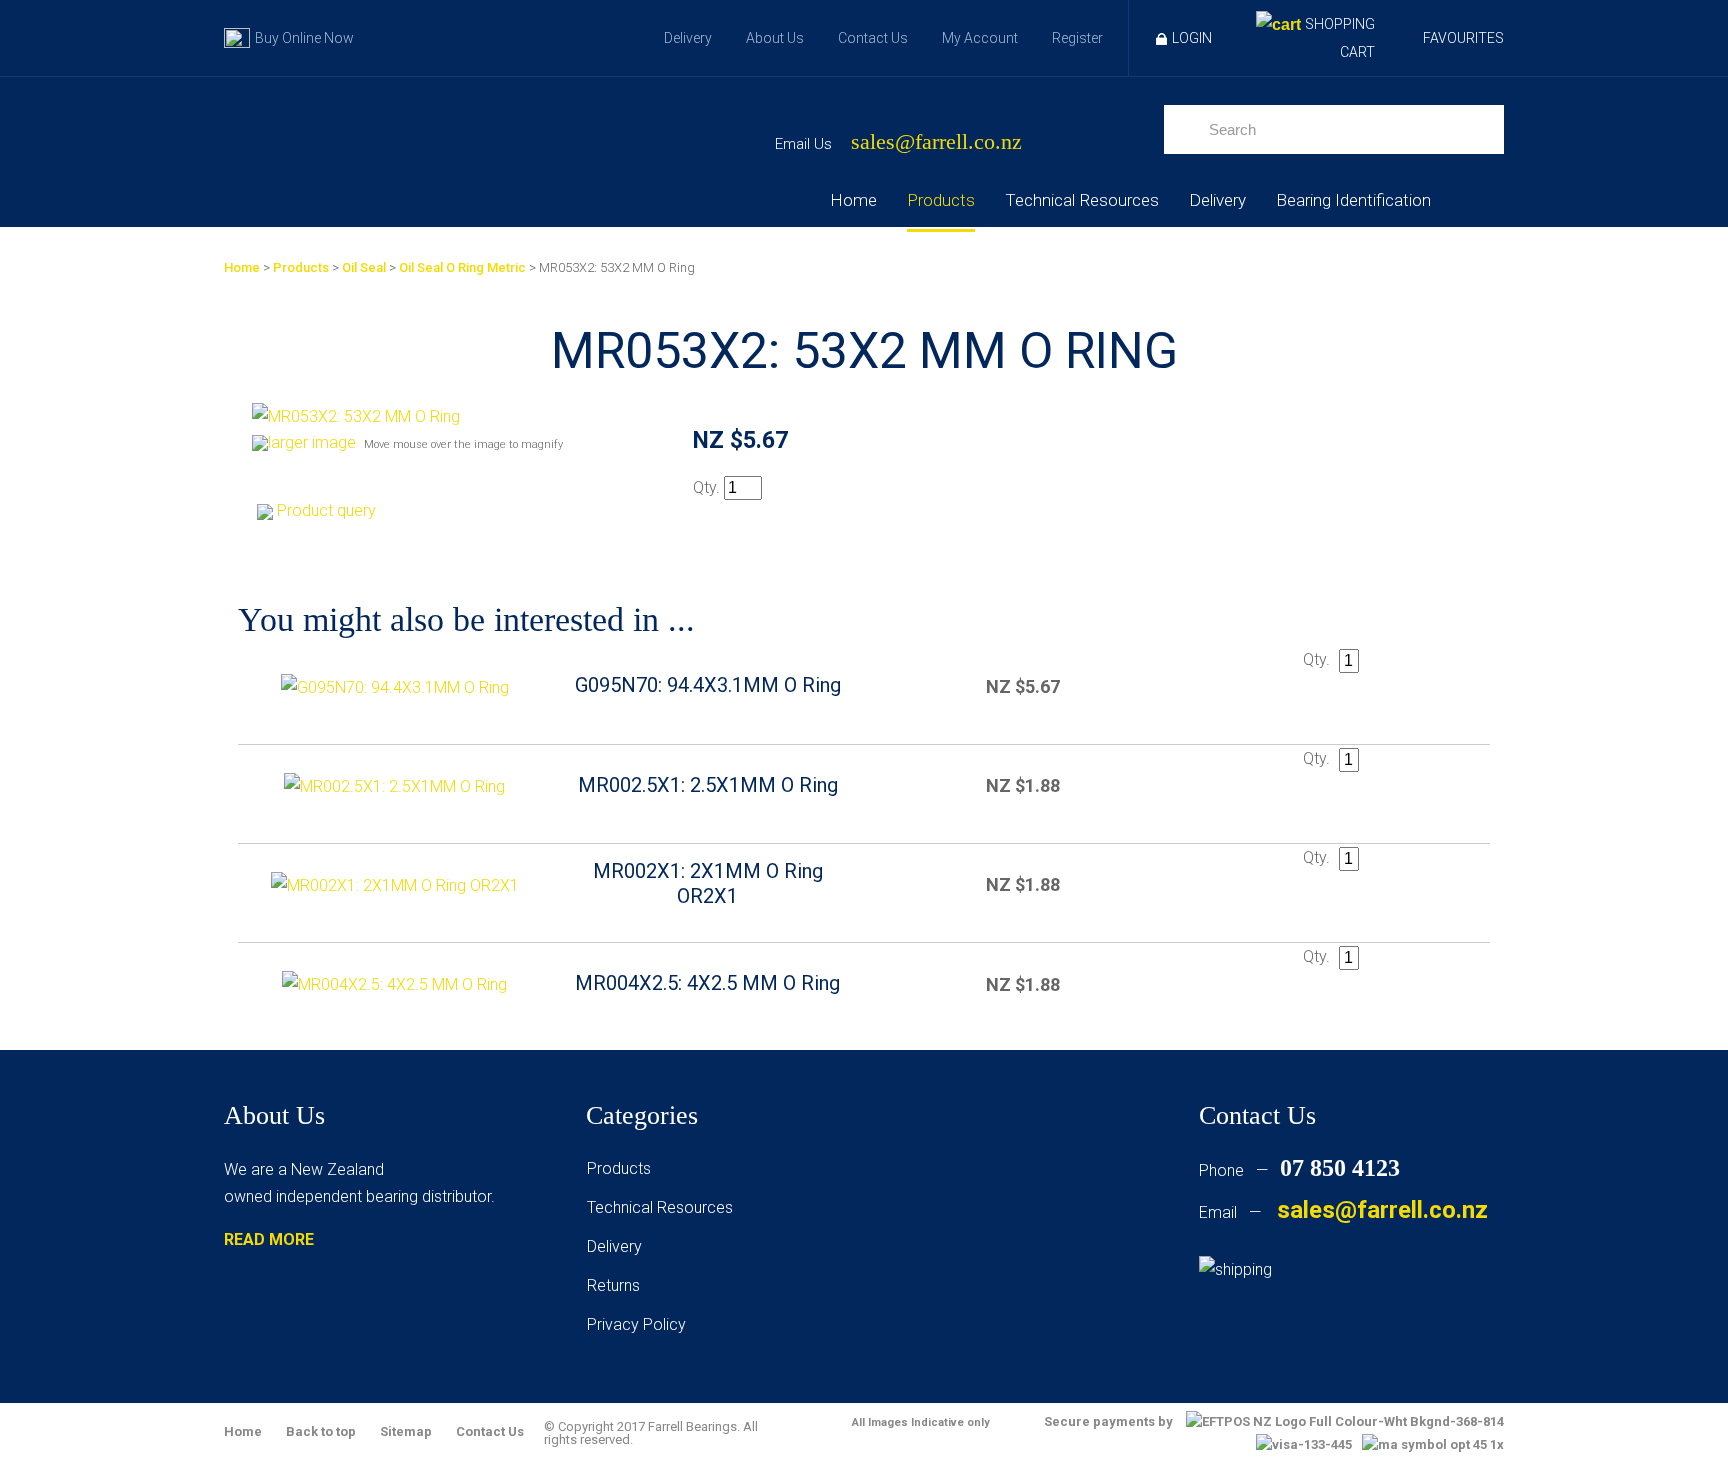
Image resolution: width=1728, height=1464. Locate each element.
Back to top (321, 1431)
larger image (312, 442)
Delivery (688, 38)
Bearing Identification (1353, 200)
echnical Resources (664, 1207)
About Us (775, 38)
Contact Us (873, 38)
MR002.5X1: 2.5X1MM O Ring (708, 785)
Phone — (1299, 1170)
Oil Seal (364, 267)
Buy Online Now (304, 38)
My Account (980, 38)
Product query (326, 510)
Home (853, 200)
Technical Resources (1082, 200)
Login (1192, 38)
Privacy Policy (636, 1324)
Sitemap (406, 1431)
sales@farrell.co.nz (936, 142)
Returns (613, 1285)
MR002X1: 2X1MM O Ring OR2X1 (708, 883)
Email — (1343, 1212)
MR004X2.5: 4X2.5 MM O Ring (707, 983)
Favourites (1463, 38)
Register (1077, 38)
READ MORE (269, 1239)
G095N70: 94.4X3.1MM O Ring (708, 685)
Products (941, 200)
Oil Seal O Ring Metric (462, 267)
